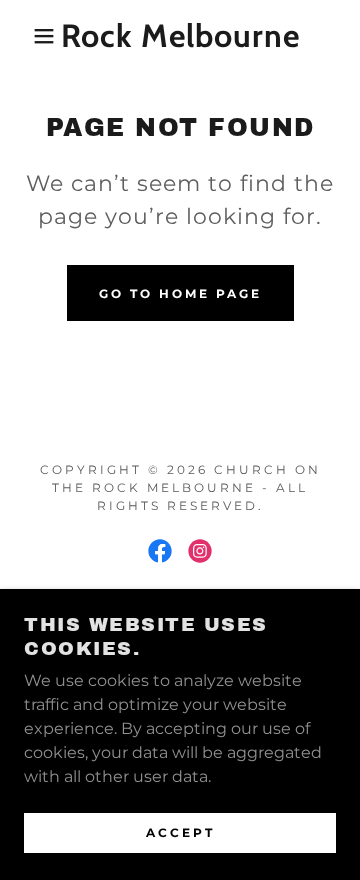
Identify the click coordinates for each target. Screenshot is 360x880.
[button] (29, 36)
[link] (180, 36)
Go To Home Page (180, 293)
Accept (180, 832)
